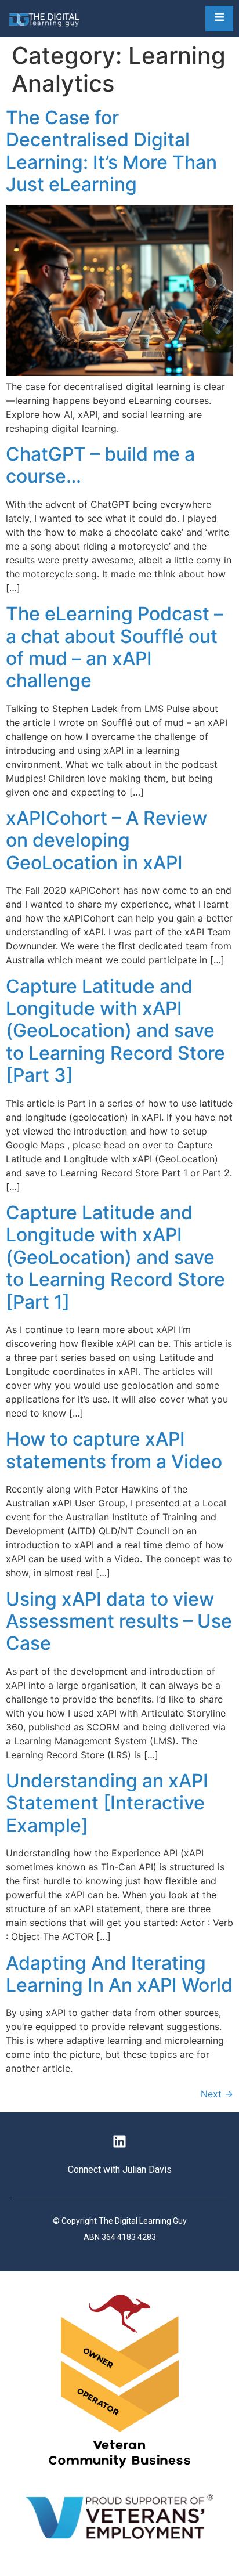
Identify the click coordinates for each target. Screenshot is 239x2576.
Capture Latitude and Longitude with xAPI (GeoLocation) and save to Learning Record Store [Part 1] (115, 1257)
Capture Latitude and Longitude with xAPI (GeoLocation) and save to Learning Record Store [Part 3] (115, 1031)
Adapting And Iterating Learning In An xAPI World (119, 1974)
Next (217, 2094)
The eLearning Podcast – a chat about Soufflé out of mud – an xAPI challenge (115, 647)
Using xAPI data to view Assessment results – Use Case (119, 1621)
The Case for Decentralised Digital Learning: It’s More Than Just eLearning (111, 151)
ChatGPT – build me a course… (100, 465)
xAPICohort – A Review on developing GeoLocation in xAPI (106, 840)
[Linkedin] (119, 2141)
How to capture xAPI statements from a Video (114, 1450)
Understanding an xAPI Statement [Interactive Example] (107, 1803)
